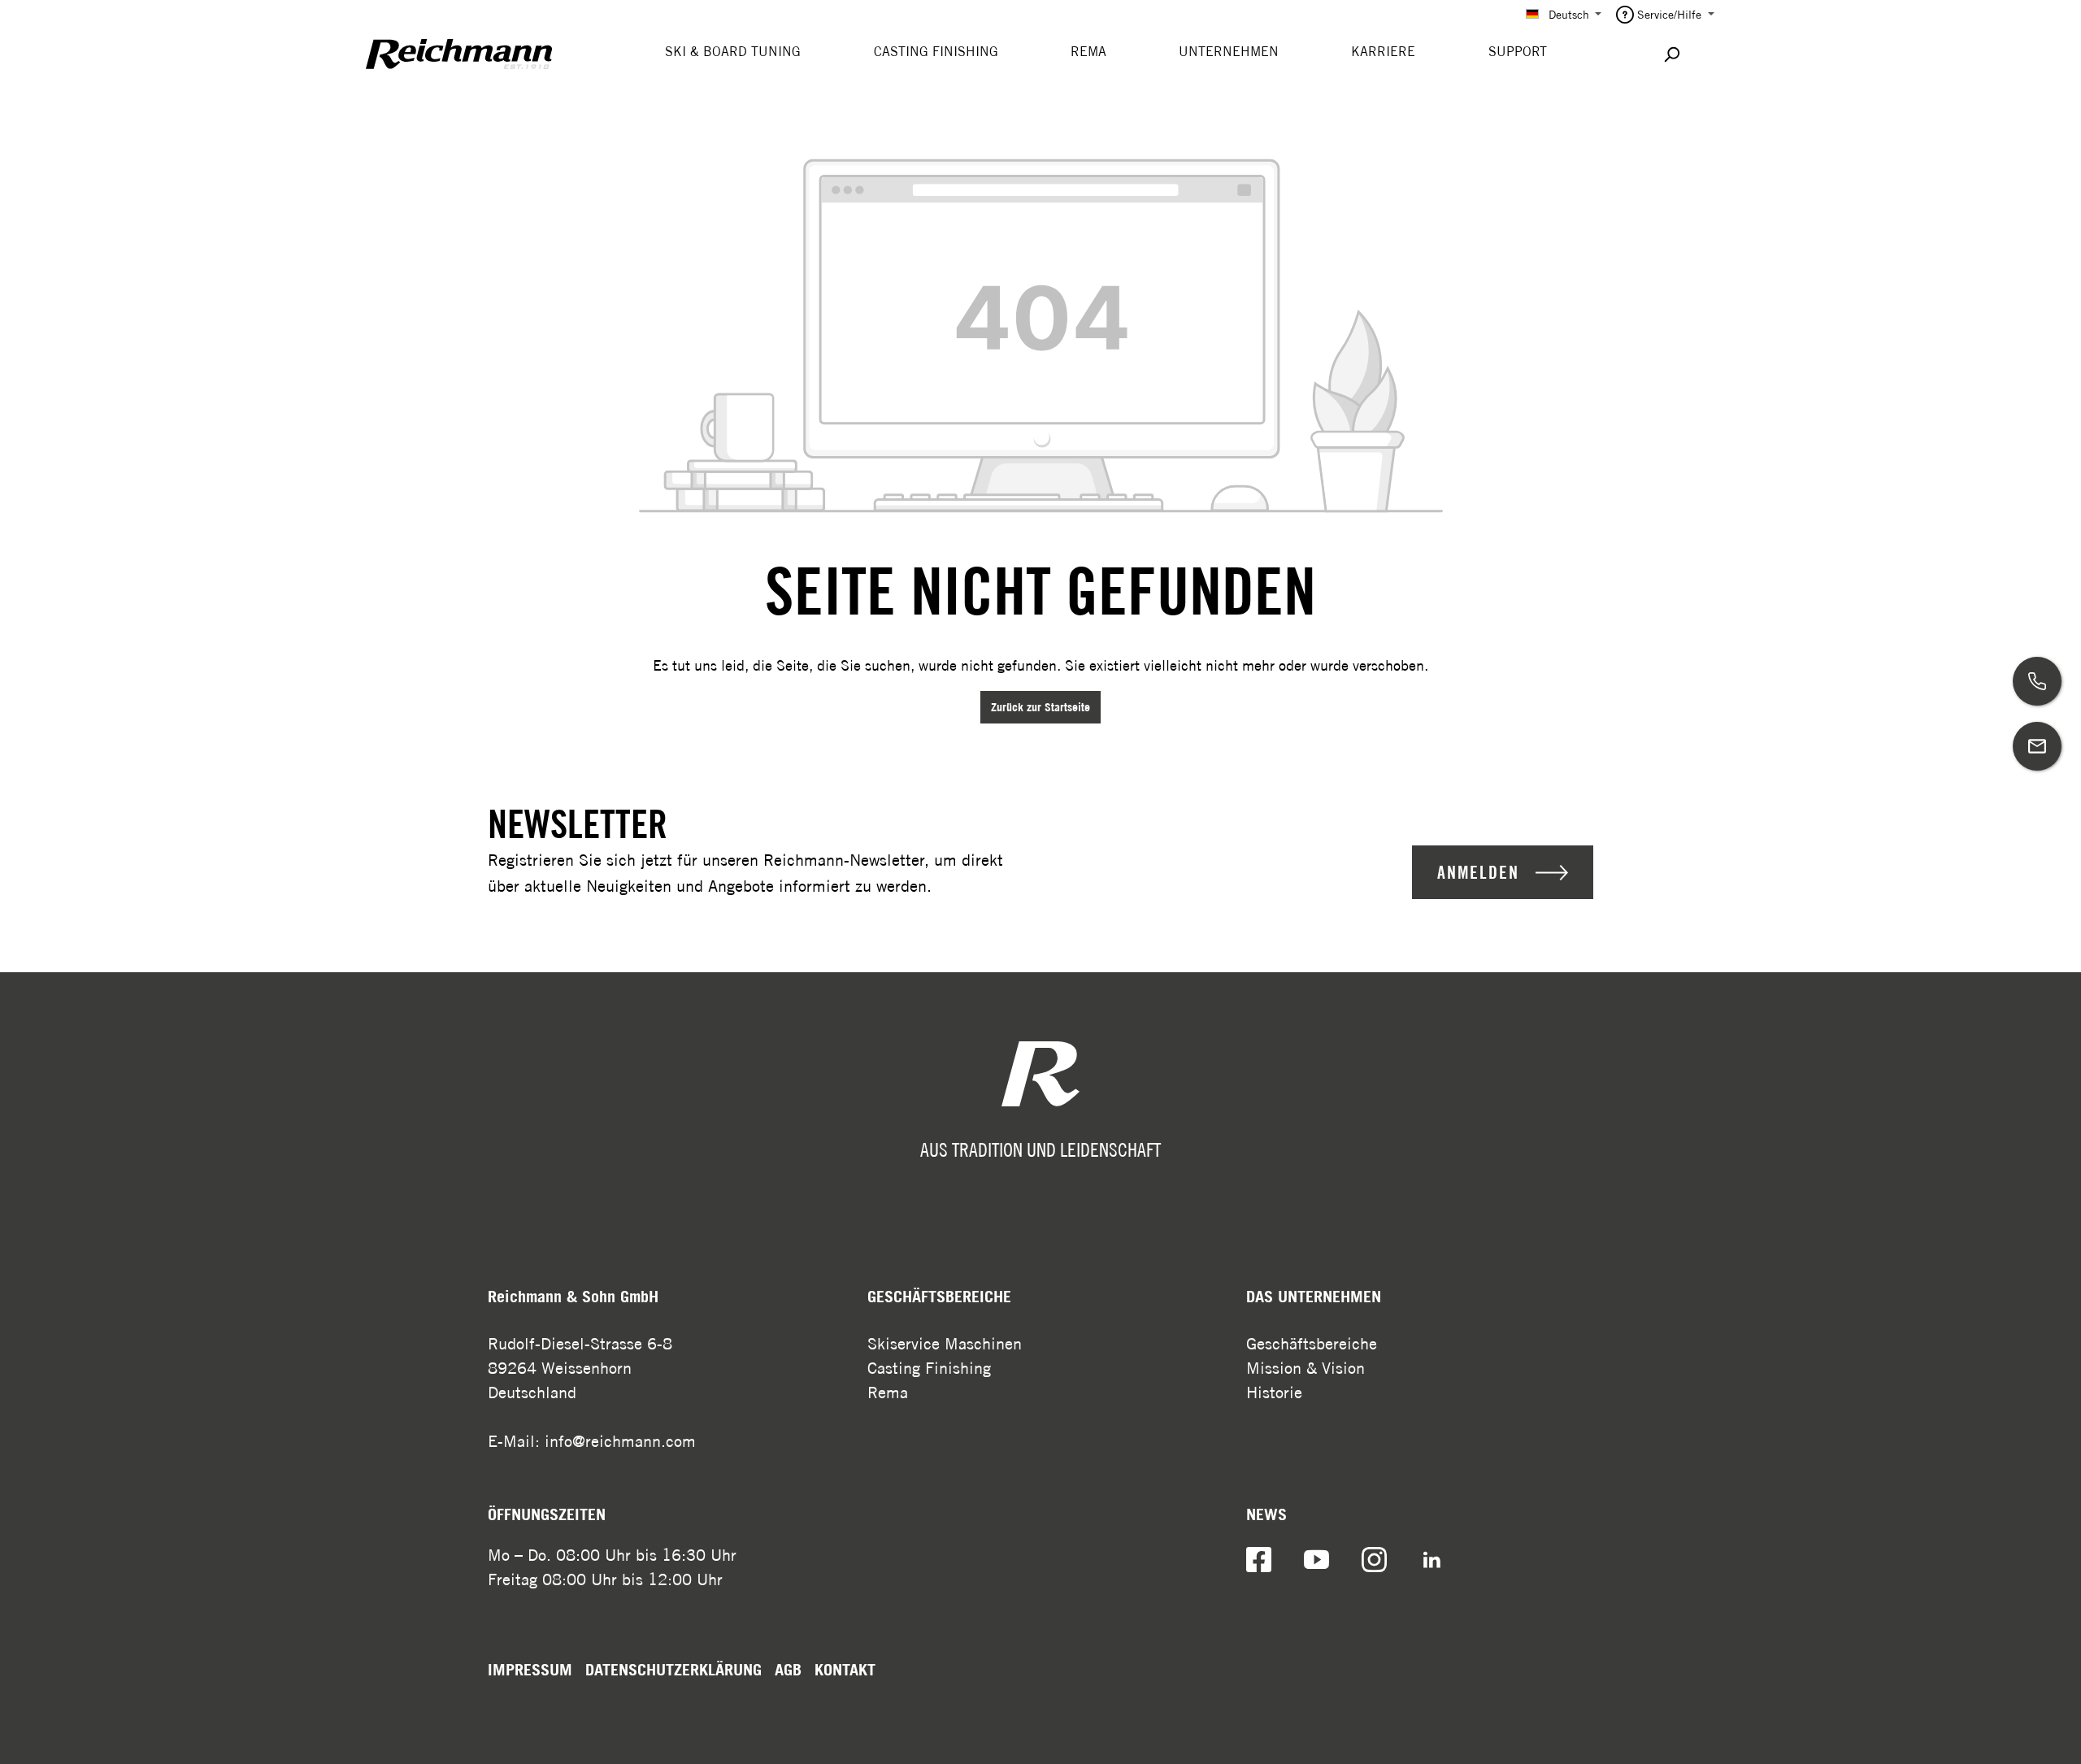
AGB (788, 1670)
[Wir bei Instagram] (1374, 1559)
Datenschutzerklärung (673, 1670)
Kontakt (845, 1670)
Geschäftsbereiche (1312, 1343)
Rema (888, 1392)
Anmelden (1478, 872)
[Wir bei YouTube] (1316, 1559)
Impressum (530, 1670)
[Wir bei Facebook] (1259, 1559)
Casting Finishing (929, 1368)
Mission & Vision (1306, 1368)
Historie (1274, 1392)
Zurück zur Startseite (1040, 707)
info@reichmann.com (620, 1441)
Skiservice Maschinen (945, 1343)
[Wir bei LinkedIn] (1432, 1559)
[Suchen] (1671, 54)
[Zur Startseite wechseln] (459, 54)
